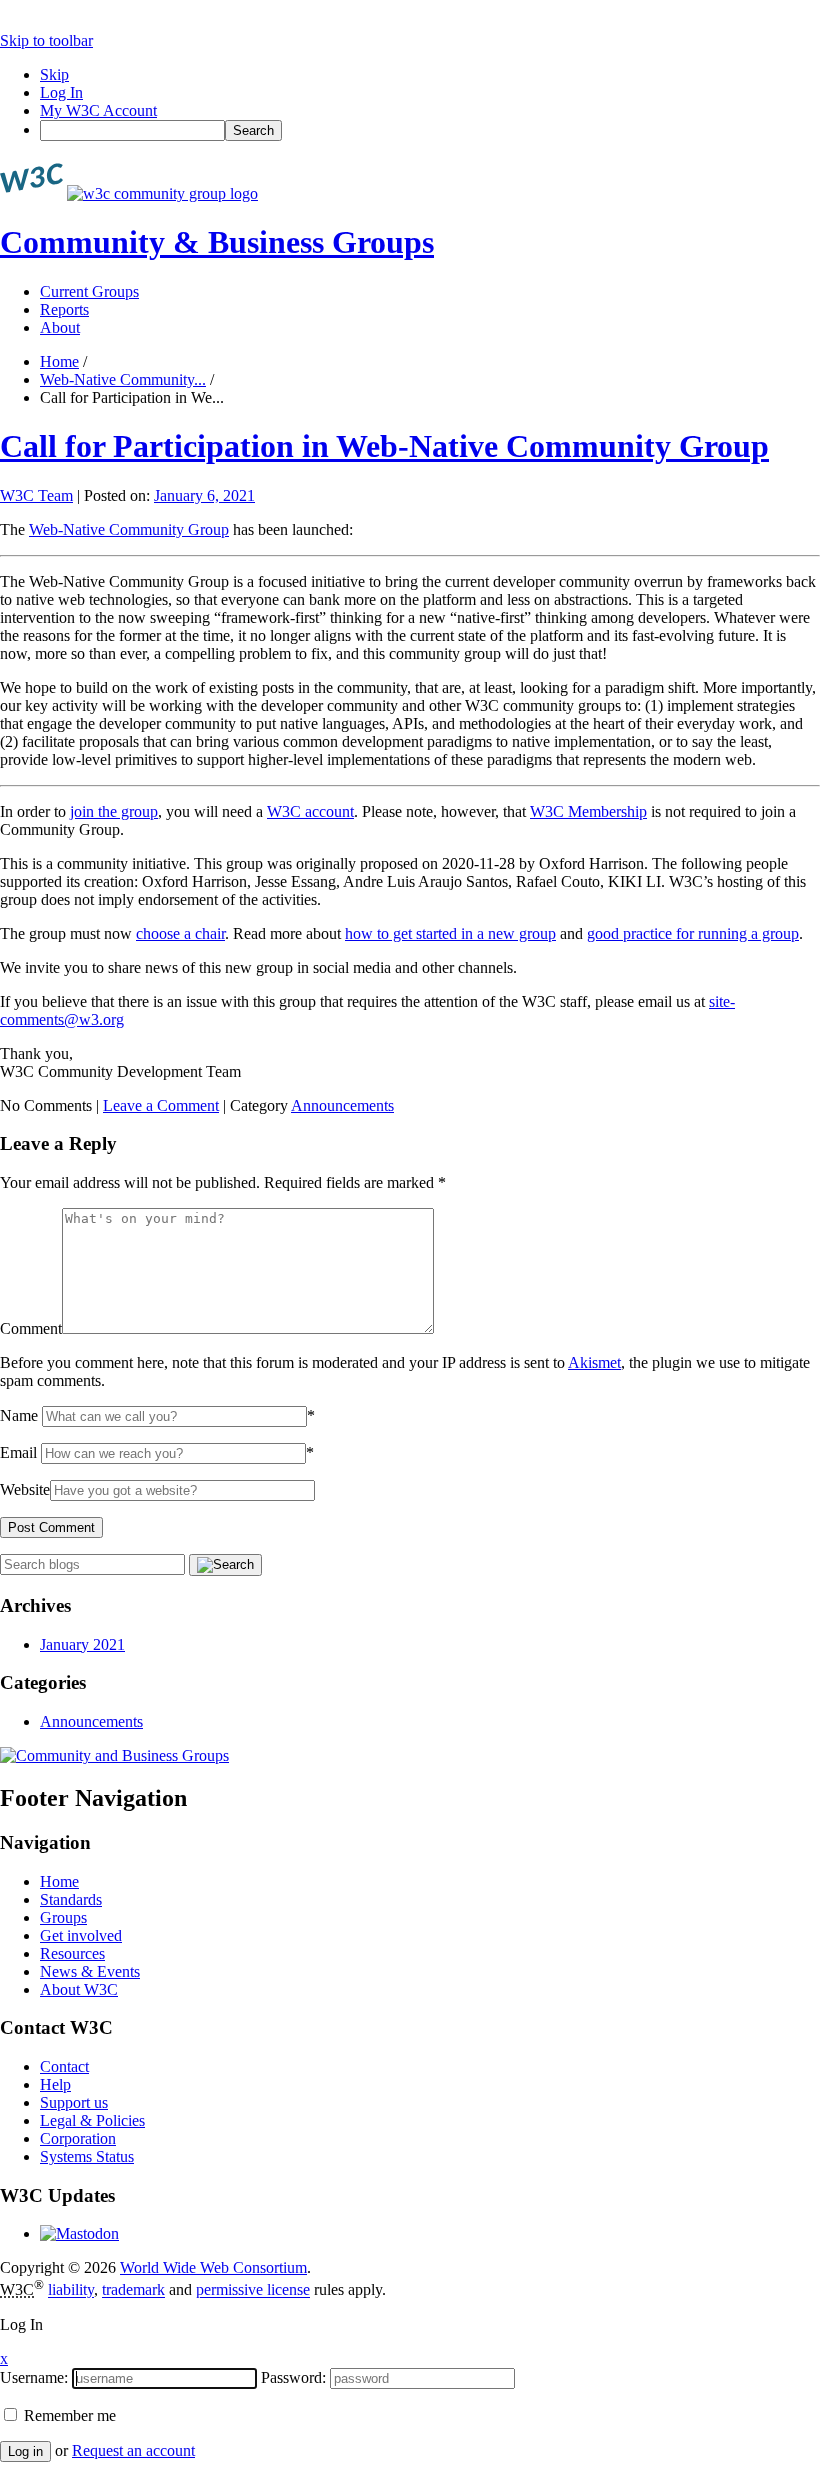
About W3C (79, 1989)
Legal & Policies (92, 2120)
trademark (133, 2290)
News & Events (90, 1971)
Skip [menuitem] (54, 74)
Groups (63, 1917)
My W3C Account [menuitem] (98, 110)
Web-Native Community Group (129, 529)
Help (55, 2084)
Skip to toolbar (46, 40)
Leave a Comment (161, 1105)
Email (18, 1452)
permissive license (253, 2290)
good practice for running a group (693, 933)
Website (25, 1489)
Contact (64, 2066)
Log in (25, 2451)
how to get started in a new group (450, 933)
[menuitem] (430, 130)
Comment (31, 1328)
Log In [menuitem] (61, 92)
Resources (72, 1953)
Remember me (68, 2415)
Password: (293, 2377)
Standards (71, 1899)
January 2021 (82, 1644)
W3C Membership (588, 811)
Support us (74, 2102)
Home (59, 361)
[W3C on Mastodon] (79, 2233)
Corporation (78, 2138)
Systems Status (87, 2156)
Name (19, 1415)
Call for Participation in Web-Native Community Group (384, 446)
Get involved (81, 1935)
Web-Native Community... (123, 379)
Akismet (594, 1362)
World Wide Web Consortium (213, 2267)
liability (71, 2290)
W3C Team (36, 495)
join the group (114, 811)
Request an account (133, 2450)
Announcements (342, 1105)
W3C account (310, 811)
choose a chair (180, 933)
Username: (34, 2377)
